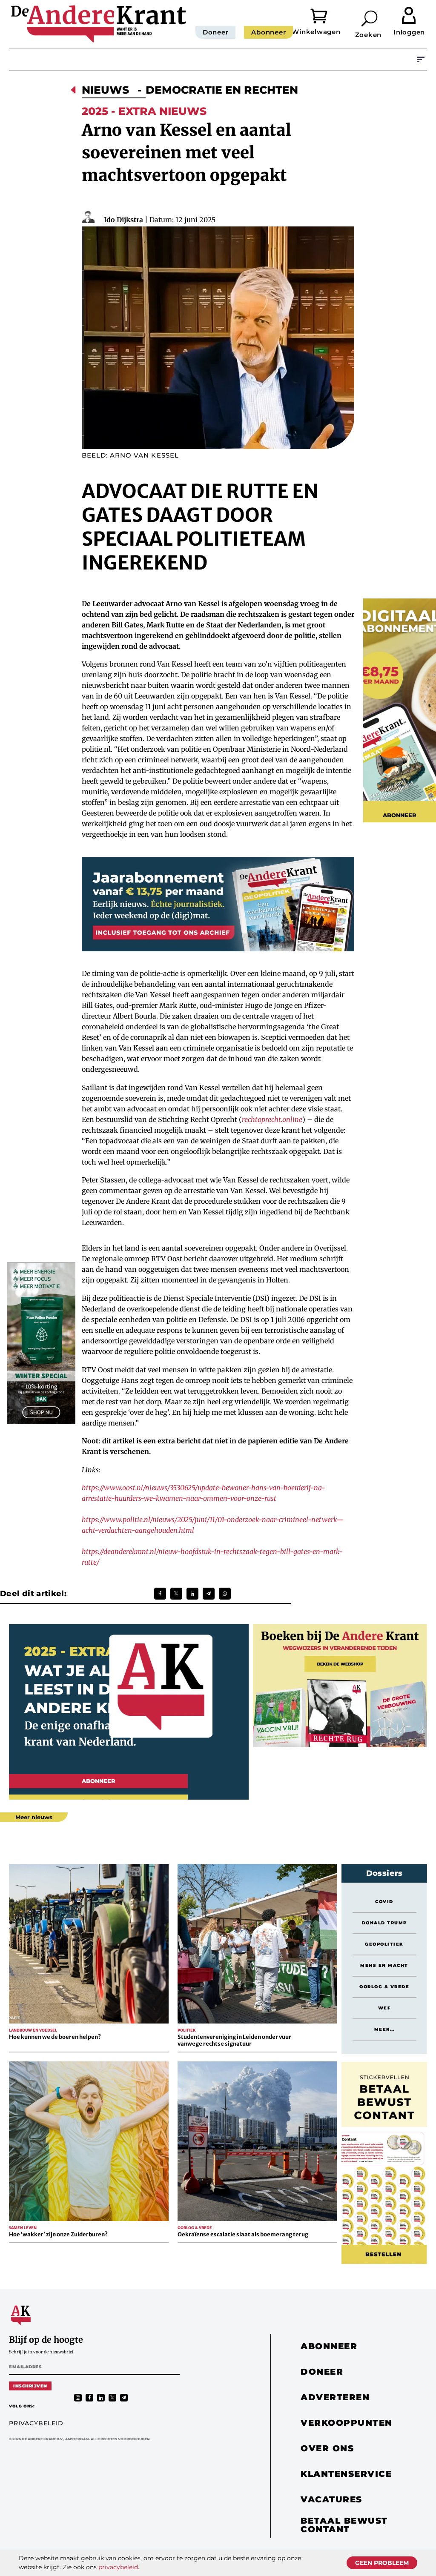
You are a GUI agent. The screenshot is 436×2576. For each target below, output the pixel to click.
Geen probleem (382, 2563)
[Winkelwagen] (326, 15)
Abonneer (268, 32)
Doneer (216, 32)
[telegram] (124, 2398)
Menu (421, 59)
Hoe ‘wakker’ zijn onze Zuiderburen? (58, 2234)
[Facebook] (160, 1594)
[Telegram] (209, 1594)
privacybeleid (118, 2567)
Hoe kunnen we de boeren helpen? (55, 2037)
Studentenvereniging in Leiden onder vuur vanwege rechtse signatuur (234, 2040)
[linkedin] (101, 2398)
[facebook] (89, 2398)
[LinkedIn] (192, 1594)
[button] (370, 18)
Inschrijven (30, 2386)
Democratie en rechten (222, 90)
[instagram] (78, 2398)
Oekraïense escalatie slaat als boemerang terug (243, 2234)
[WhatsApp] (225, 1594)
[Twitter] (176, 1594)
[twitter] (112, 2398)
